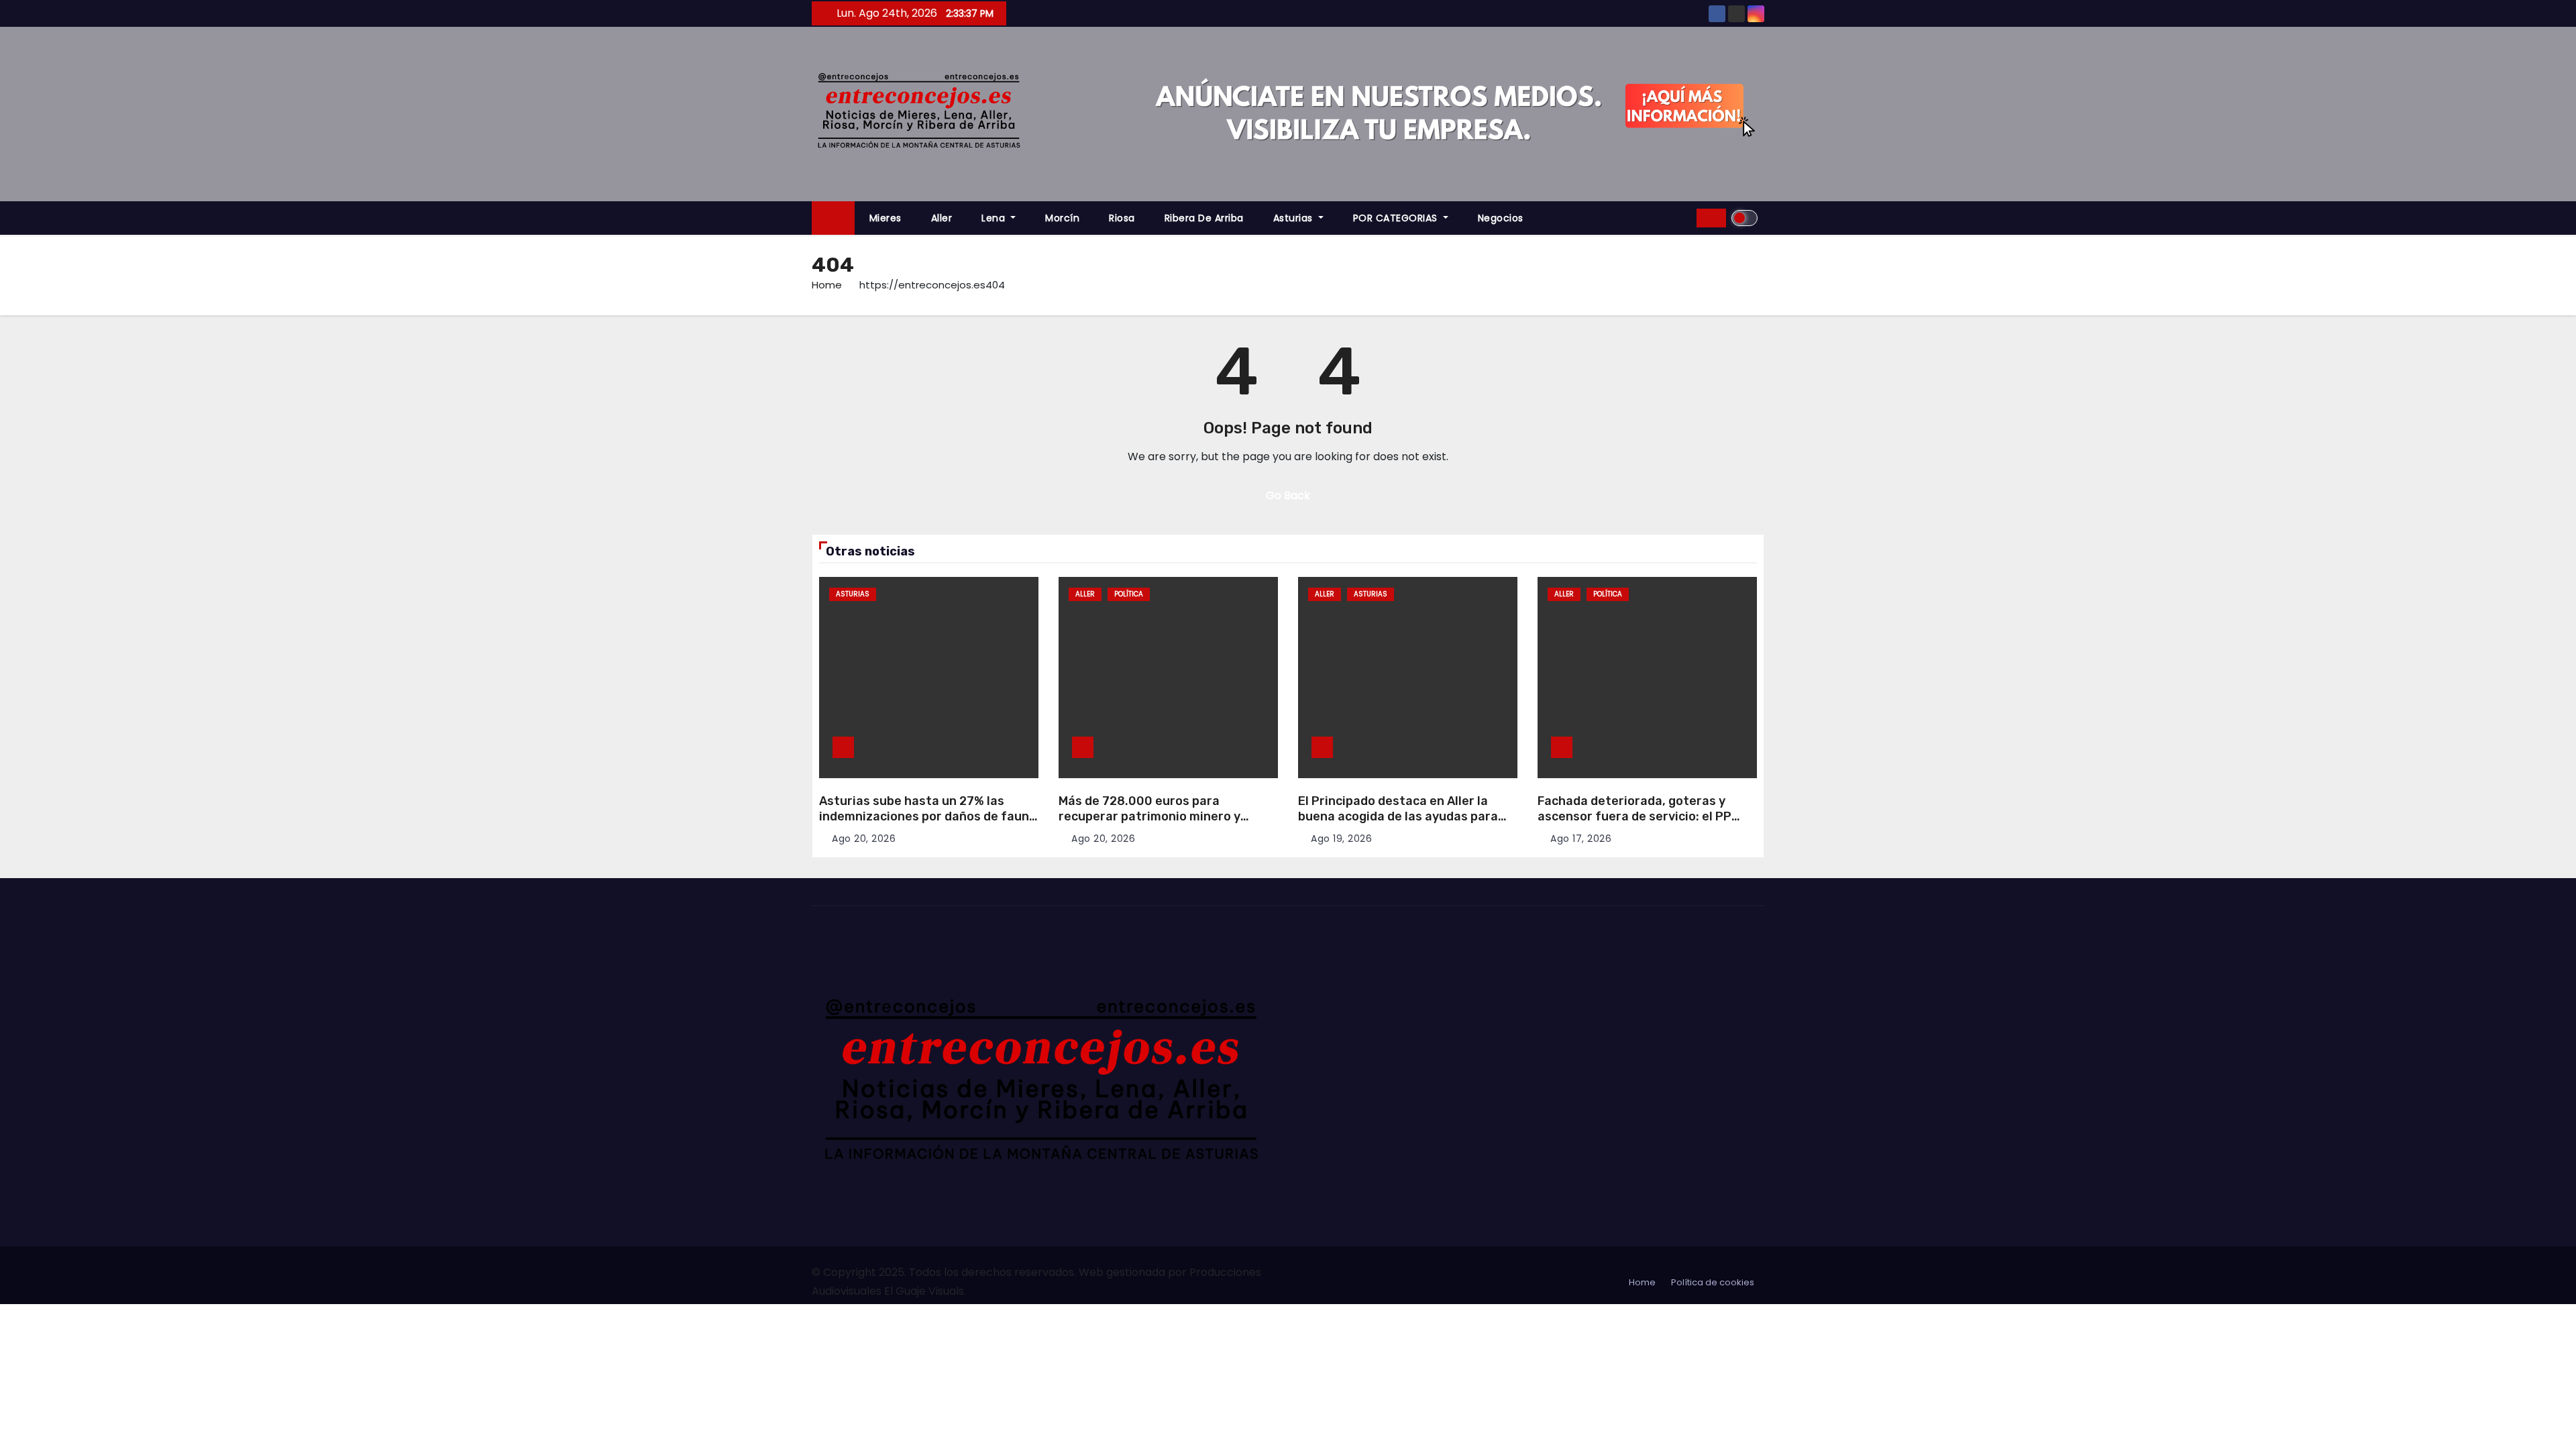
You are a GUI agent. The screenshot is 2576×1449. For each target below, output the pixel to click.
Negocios (1501, 218)
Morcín (1062, 218)
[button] (1682, 218)
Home (827, 285)
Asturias (1295, 218)
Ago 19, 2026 (1341, 839)
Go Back (1288, 495)
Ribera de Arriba (1204, 218)
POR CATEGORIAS (1397, 218)
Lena (995, 218)
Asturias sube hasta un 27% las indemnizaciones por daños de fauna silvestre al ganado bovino (928, 816)
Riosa (1122, 218)
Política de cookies (1713, 1282)
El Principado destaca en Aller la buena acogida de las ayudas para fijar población (1398, 816)
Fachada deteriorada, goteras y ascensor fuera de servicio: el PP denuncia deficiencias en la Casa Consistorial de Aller (1634, 824)
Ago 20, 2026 (864, 839)
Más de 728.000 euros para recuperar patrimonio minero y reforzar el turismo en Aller (1149, 816)
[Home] (833, 218)
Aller (942, 218)
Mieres (885, 218)
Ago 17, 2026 (1581, 839)
